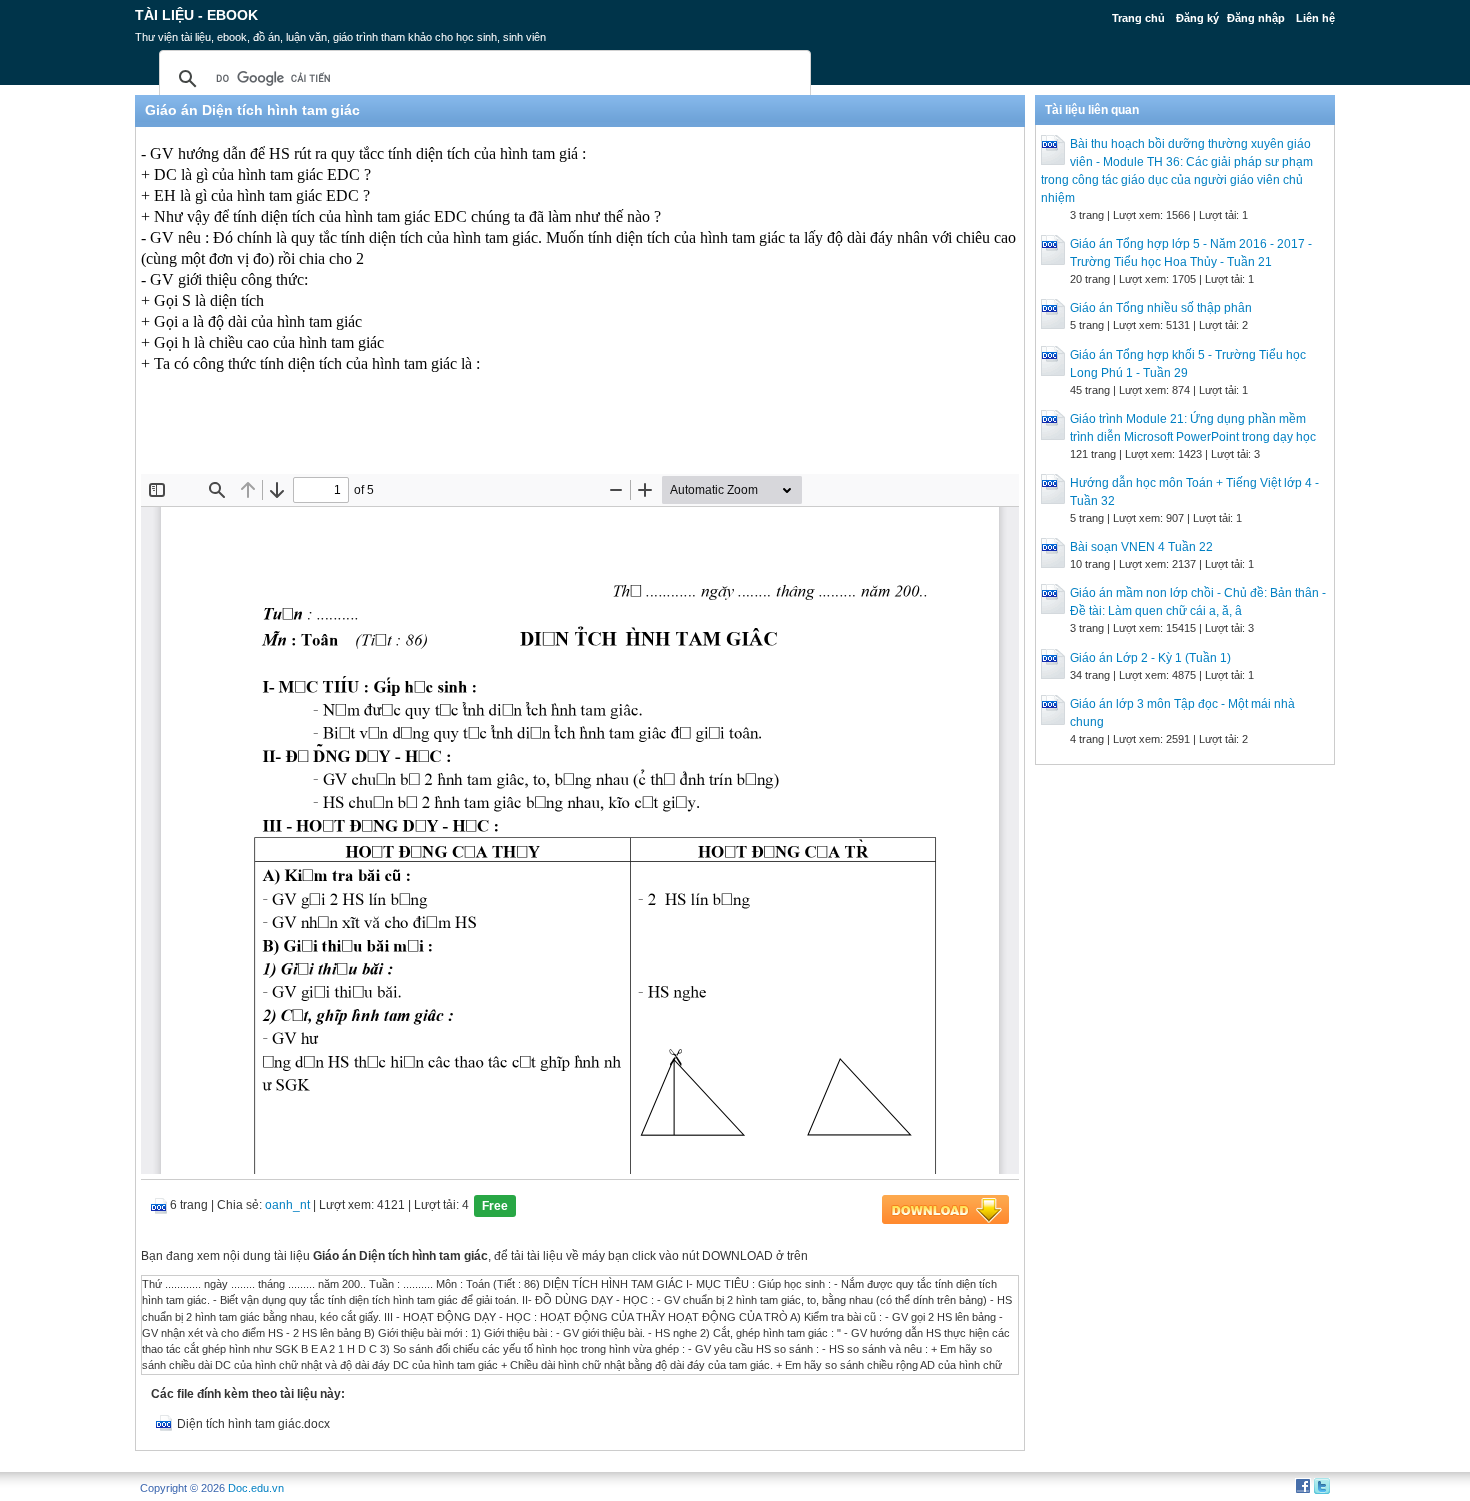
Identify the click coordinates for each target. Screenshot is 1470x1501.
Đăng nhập (1256, 18)
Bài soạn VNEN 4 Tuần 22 (1141, 547)
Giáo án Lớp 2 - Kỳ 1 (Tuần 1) (1150, 658)
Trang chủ (1138, 18)
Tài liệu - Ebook (196, 15)
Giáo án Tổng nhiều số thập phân (1161, 308)
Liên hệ (1315, 18)
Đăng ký (1197, 18)
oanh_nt (287, 1205)
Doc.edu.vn (256, 1488)
